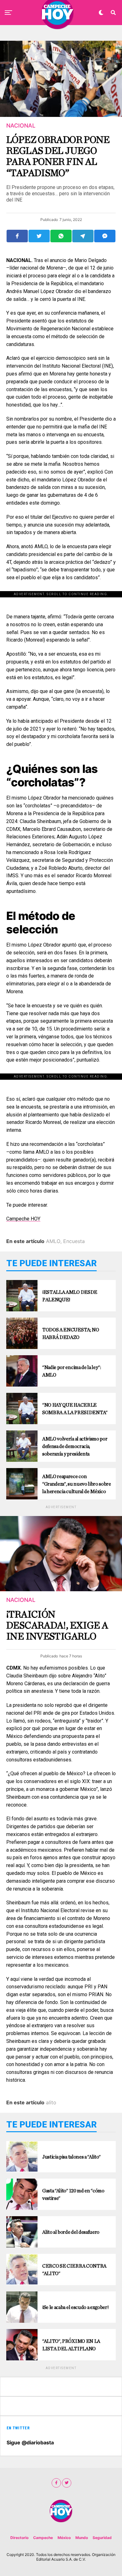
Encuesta (74, 1241)
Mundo (82, 2538)
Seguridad (102, 2538)
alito (51, 2102)
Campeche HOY (23, 1219)
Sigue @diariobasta (30, 2442)
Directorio (19, 2538)
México (64, 2538)
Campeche (43, 2538)
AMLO (53, 1241)
